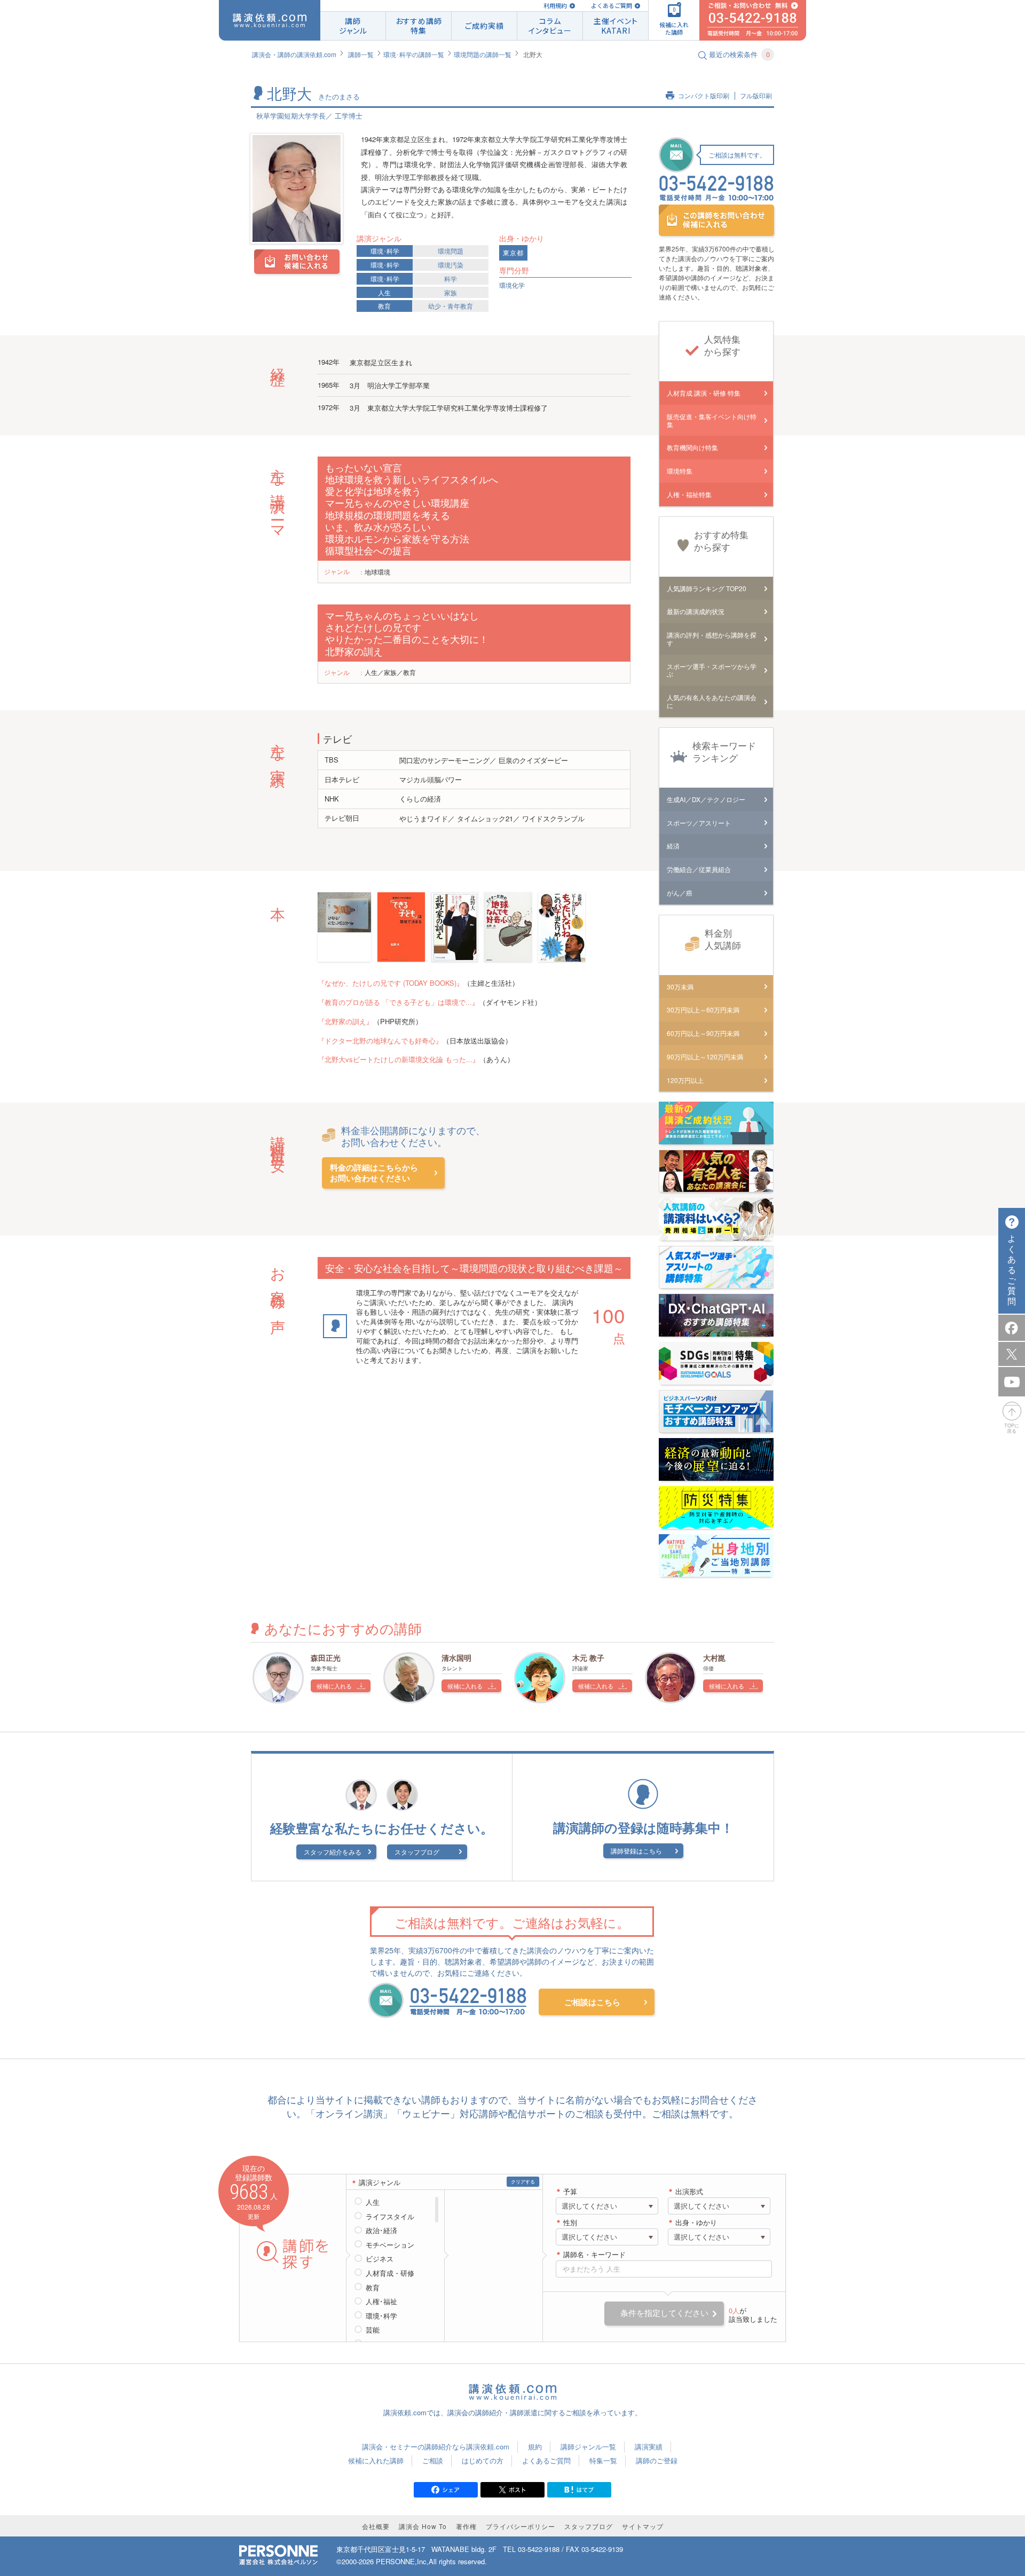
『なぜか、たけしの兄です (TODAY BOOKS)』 (391, 983)
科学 (451, 278)
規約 (535, 2447)
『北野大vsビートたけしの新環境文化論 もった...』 (399, 1059)
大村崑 (714, 1658)
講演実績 (649, 2447)
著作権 (466, 2526)
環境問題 (451, 251)
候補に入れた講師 (376, 2460)
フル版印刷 (756, 96)
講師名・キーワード (594, 2255)
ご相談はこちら (592, 2002)
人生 (384, 292)
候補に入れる (334, 1686)
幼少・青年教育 (451, 306)
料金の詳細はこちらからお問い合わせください (374, 1173)
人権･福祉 (381, 2302)
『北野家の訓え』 (345, 1021)
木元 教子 (588, 1658)
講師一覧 (361, 54)
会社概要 (376, 2526)
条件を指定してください (664, 2313)
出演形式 (689, 2192)
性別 (570, 2223)
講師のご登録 (657, 2460)
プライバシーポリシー (521, 2526)
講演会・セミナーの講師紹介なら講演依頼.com (436, 2447)
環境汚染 (451, 265)
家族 (451, 292)
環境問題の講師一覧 (483, 54)
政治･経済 (381, 2231)
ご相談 (433, 2460)
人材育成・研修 (390, 2273)
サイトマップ (643, 2526)
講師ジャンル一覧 (588, 2447)
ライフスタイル (390, 2217)
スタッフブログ (417, 1852)
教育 (384, 306)
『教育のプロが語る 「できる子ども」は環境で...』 (398, 1002)
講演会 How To (423, 2526)
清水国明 (456, 1658)
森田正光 (326, 1658)
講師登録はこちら (636, 1851)
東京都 (513, 253)
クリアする (523, 2182)
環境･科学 (385, 251)
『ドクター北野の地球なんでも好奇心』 (380, 1040)
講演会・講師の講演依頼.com (294, 54)
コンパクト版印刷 (704, 96)
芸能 (373, 2330)
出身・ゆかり (696, 2223)
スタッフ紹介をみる (333, 1852)
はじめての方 (483, 2460)
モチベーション (390, 2245)
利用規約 (555, 6)
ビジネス (380, 2259)
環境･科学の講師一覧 (414, 54)
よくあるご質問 (612, 6)
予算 (570, 2192)
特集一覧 (603, 2460)
